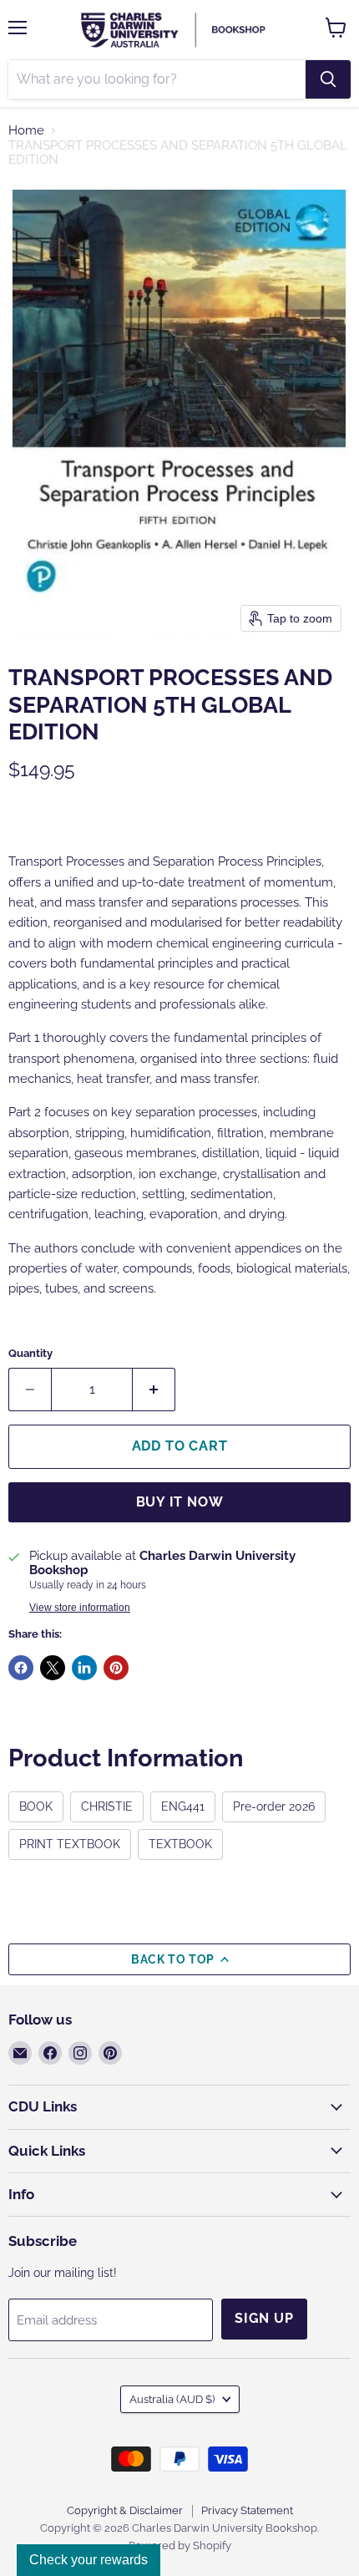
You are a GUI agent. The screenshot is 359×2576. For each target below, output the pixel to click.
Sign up (264, 2318)
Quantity (30, 1353)
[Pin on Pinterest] (116, 1668)
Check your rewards (88, 2560)
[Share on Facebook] (21, 1668)
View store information (80, 1608)
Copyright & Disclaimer (125, 2510)
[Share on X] (53, 1668)
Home (26, 131)
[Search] (328, 79)
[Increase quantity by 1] (154, 1390)
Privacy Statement (247, 2510)
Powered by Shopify (180, 2546)
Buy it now (180, 1502)
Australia (172, 2399)
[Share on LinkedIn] (84, 1668)
